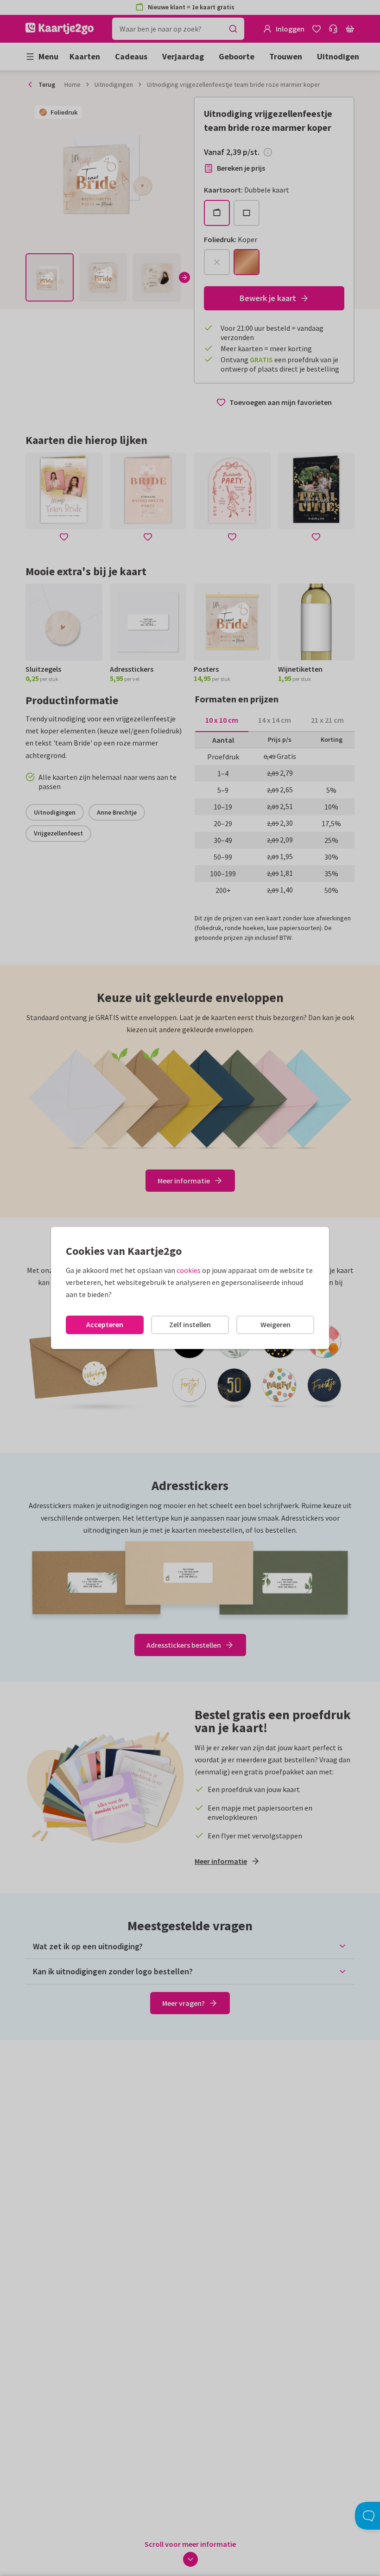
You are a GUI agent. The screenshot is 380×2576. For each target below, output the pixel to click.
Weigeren (275, 1324)
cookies (189, 1270)
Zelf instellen (190, 1324)
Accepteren (105, 1324)
